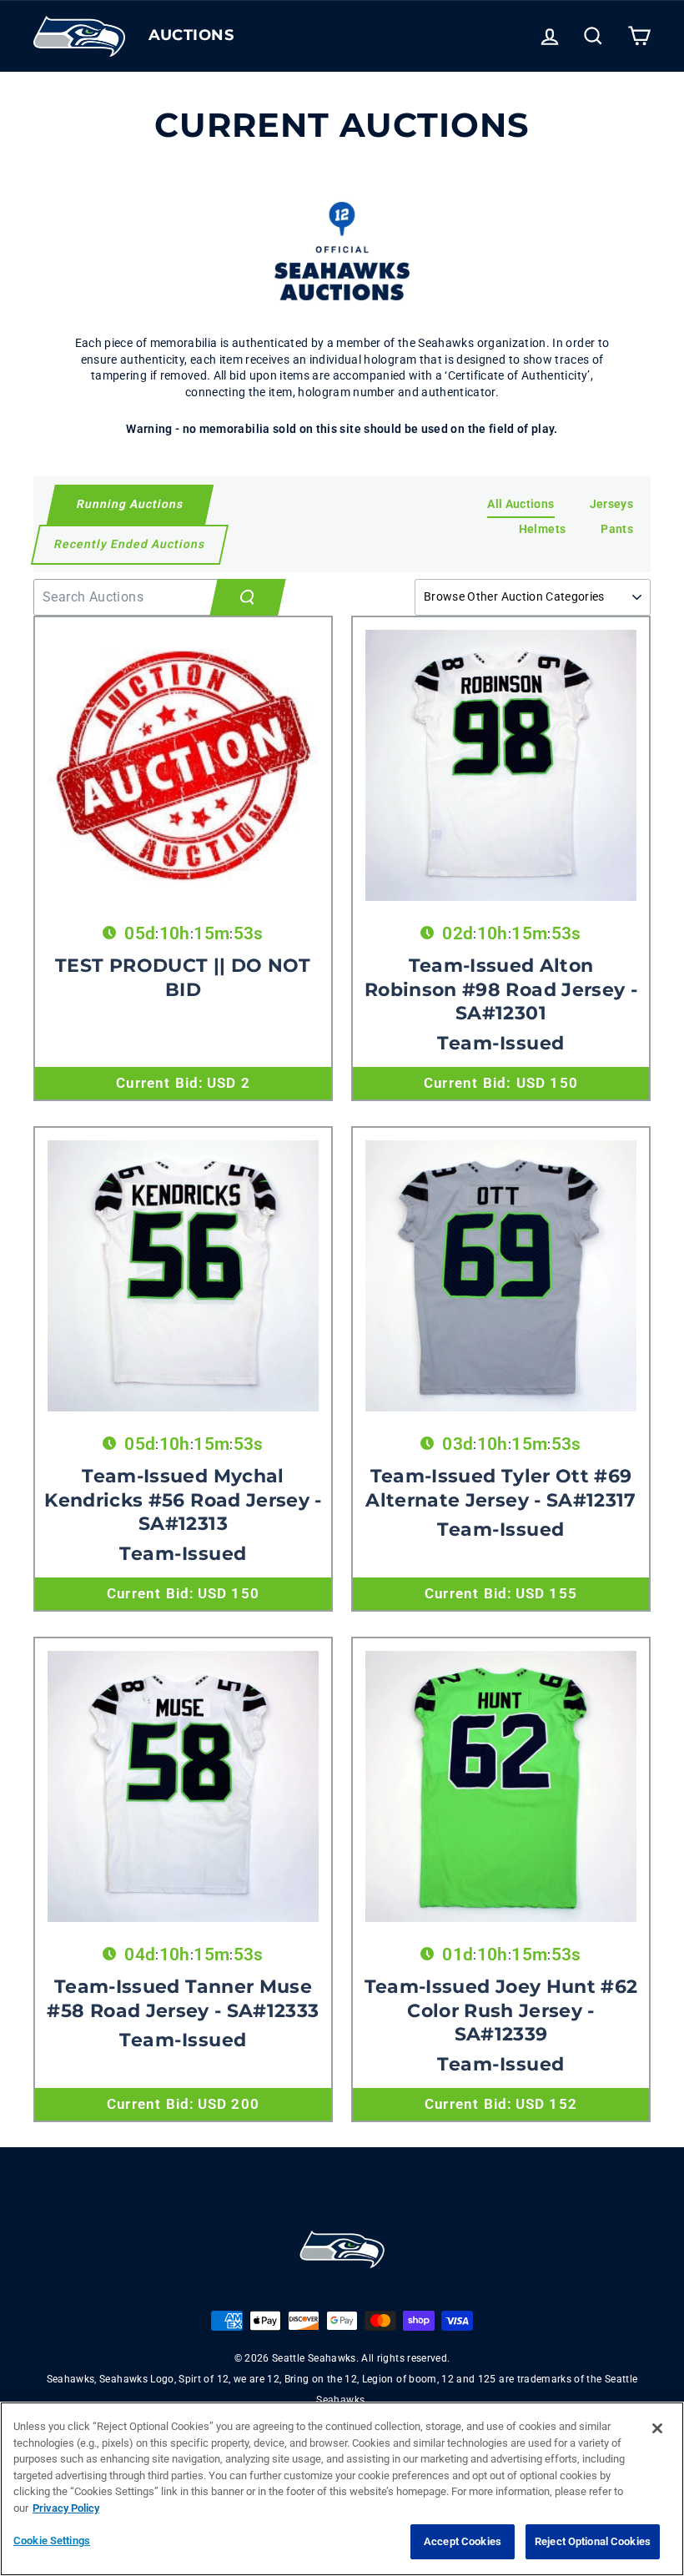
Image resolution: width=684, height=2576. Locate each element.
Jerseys (611, 504)
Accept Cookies (463, 2541)
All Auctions (521, 504)
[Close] (657, 2428)
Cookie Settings (52, 2541)
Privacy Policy (66, 2508)
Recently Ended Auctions (129, 544)
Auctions (191, 35)
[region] (342, 2489)
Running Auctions (130, 504)
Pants (617, 529)
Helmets (542, 529)
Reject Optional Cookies (593, 2541)
